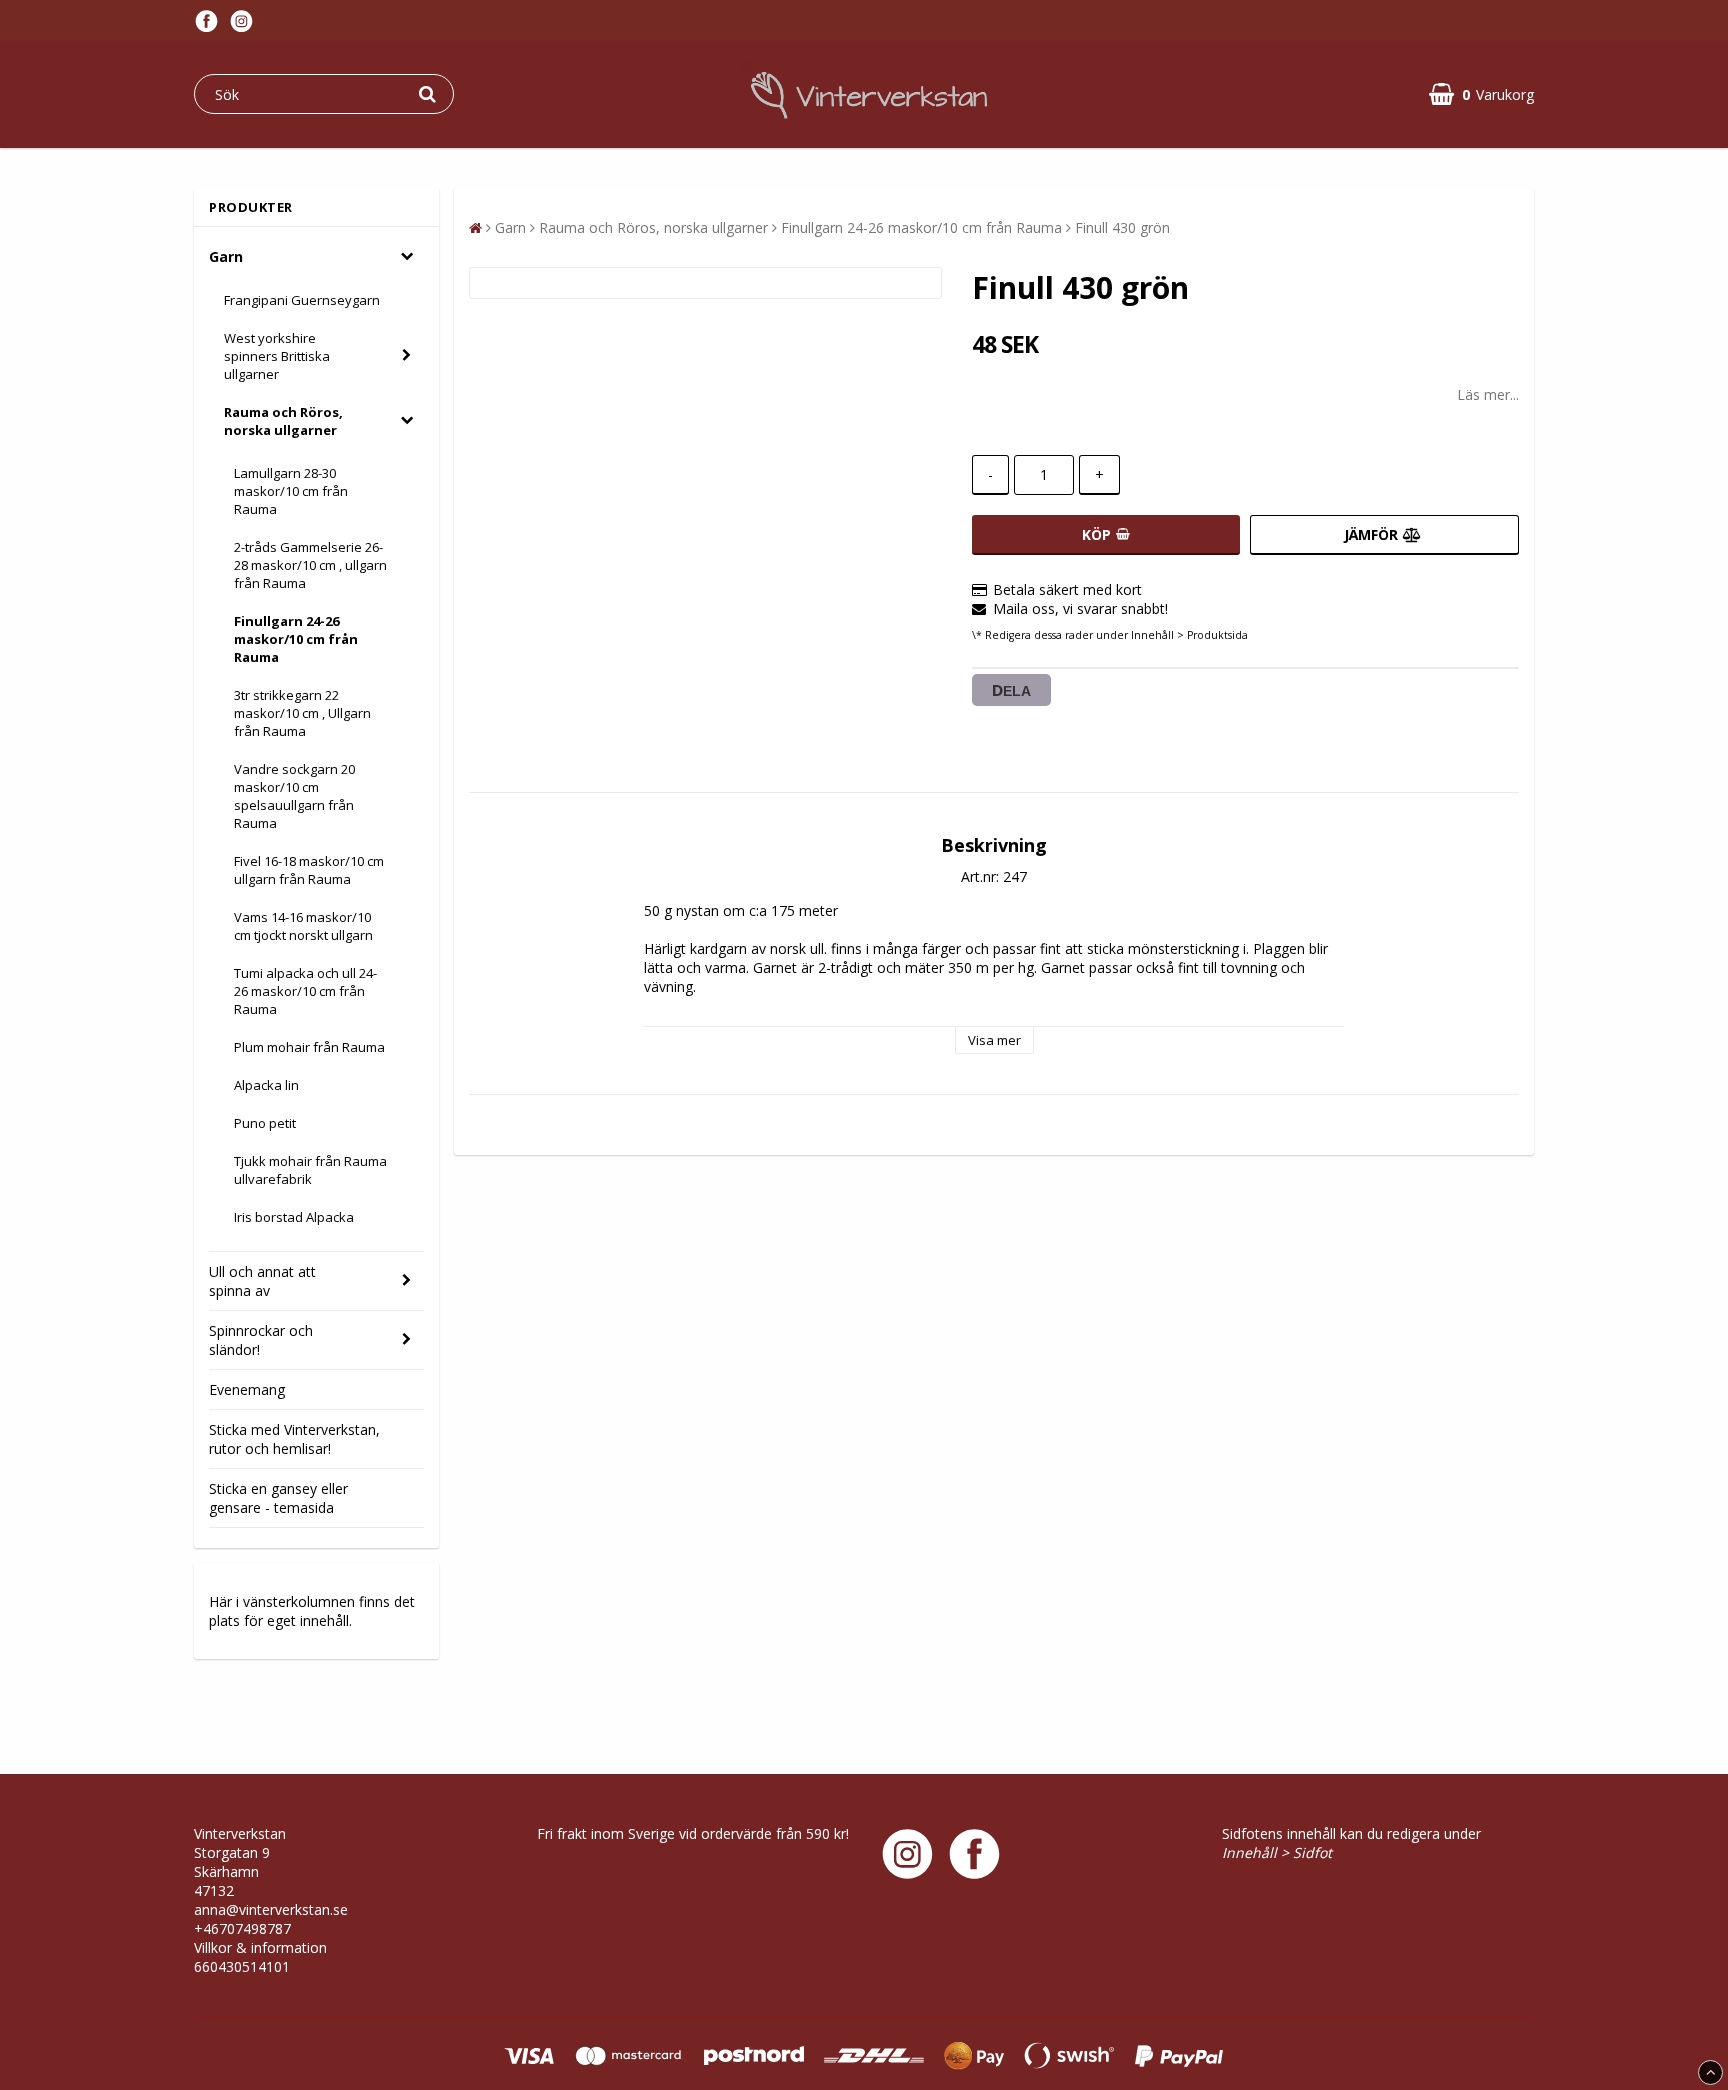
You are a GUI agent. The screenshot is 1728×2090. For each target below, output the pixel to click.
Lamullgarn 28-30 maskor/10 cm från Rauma (291, 491)
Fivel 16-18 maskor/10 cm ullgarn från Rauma (309, 870)
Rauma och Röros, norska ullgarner (283, 421)
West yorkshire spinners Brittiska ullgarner (277, 356)
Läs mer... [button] (1488, 394)
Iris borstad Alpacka (294, 1217)
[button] (1481, 94)
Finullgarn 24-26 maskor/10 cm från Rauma (296, 639)
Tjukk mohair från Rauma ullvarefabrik (310, 1170)
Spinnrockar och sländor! (261, 1340)
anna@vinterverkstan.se (271, 1909)
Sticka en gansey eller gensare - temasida (278, 1498)
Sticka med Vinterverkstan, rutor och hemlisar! (294, 1439)
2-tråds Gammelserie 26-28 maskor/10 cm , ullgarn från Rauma (310, 565)
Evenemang (247, 1389)
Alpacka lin (266, 1085)
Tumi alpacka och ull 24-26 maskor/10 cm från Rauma (305, 991)
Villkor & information (260, 1947)
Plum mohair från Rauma (309, 1047)
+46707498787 (242, 1928)
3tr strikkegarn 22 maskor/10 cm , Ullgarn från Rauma (302, 713)
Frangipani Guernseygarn (302, 300)
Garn (226, 256)
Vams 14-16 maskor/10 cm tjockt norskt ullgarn (303, 926)
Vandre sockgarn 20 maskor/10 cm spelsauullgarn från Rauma (294, 796)
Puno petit (265, 1123)
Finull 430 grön (1122, 227)
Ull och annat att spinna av (262, 1281)
